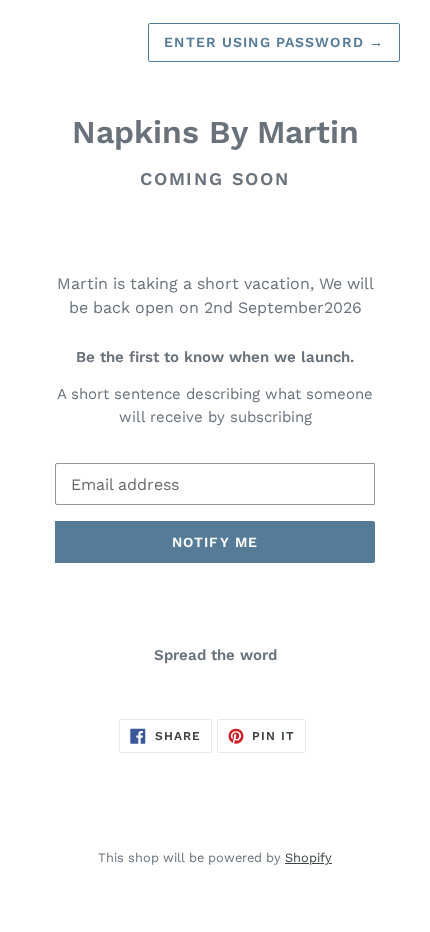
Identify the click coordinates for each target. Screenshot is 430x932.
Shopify (308, 857)
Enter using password (274, 42)
